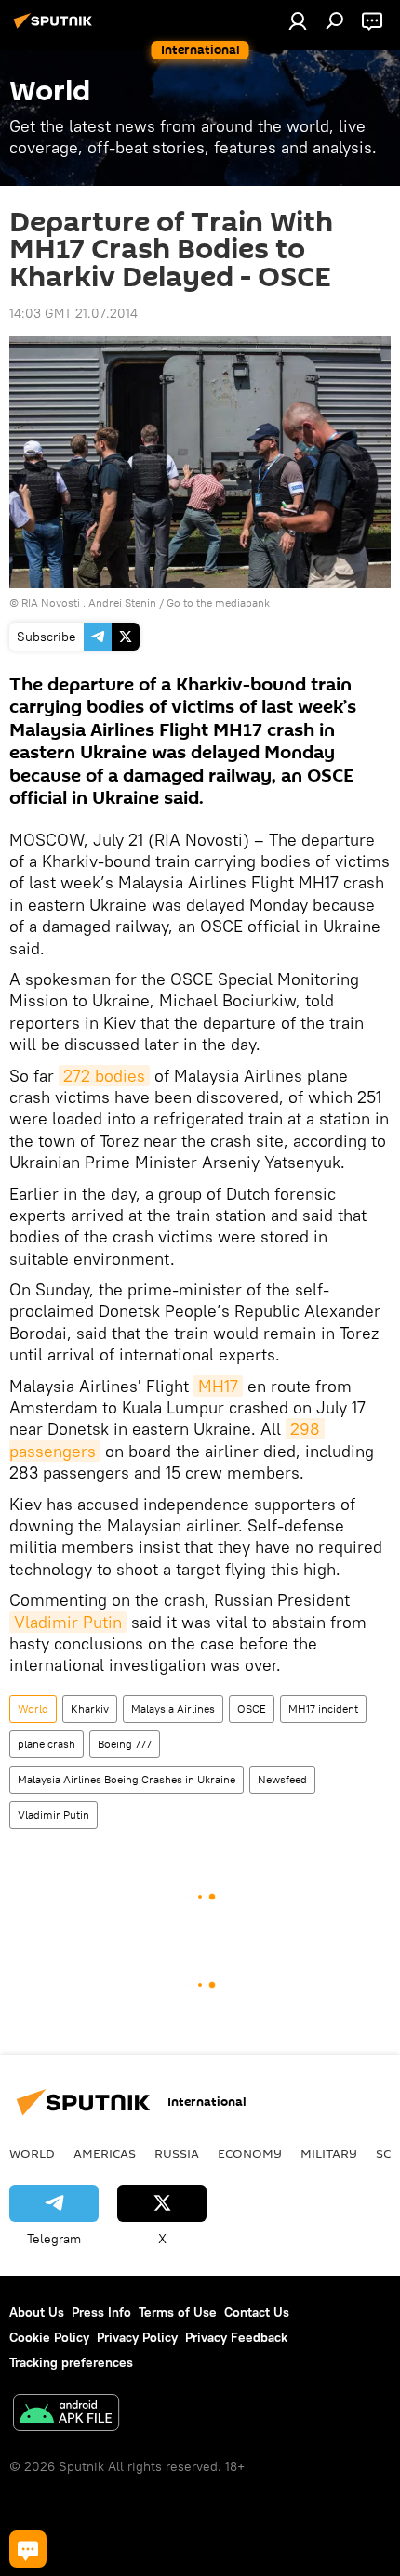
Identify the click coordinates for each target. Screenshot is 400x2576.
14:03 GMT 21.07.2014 (73, 313)
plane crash (47, 1744)
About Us (37, 2312)
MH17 (218, 1386)
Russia (177, 2153)
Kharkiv (90, 1709)
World (33, 1709)
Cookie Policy (49, 2337)
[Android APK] (66, 2415)
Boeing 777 (125, 1744)
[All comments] (28, 2549)
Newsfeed (282, 1779)
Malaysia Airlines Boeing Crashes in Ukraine (127, 1779)
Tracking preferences (71, 2362)
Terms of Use (178, 2312)
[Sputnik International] (56, 28)
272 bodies (104, 1076)
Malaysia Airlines (173, 1709)
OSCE (252, 1709)
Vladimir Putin (68, 1622)
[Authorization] (298, 20)
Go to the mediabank (218, 603)
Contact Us (257, 2312)
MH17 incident (323, 1709)
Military (329, 2153)
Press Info (101, 2312)
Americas (105, 2153)
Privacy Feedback (236, 2337)
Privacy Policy (137, 2337)
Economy (250, 2153)
